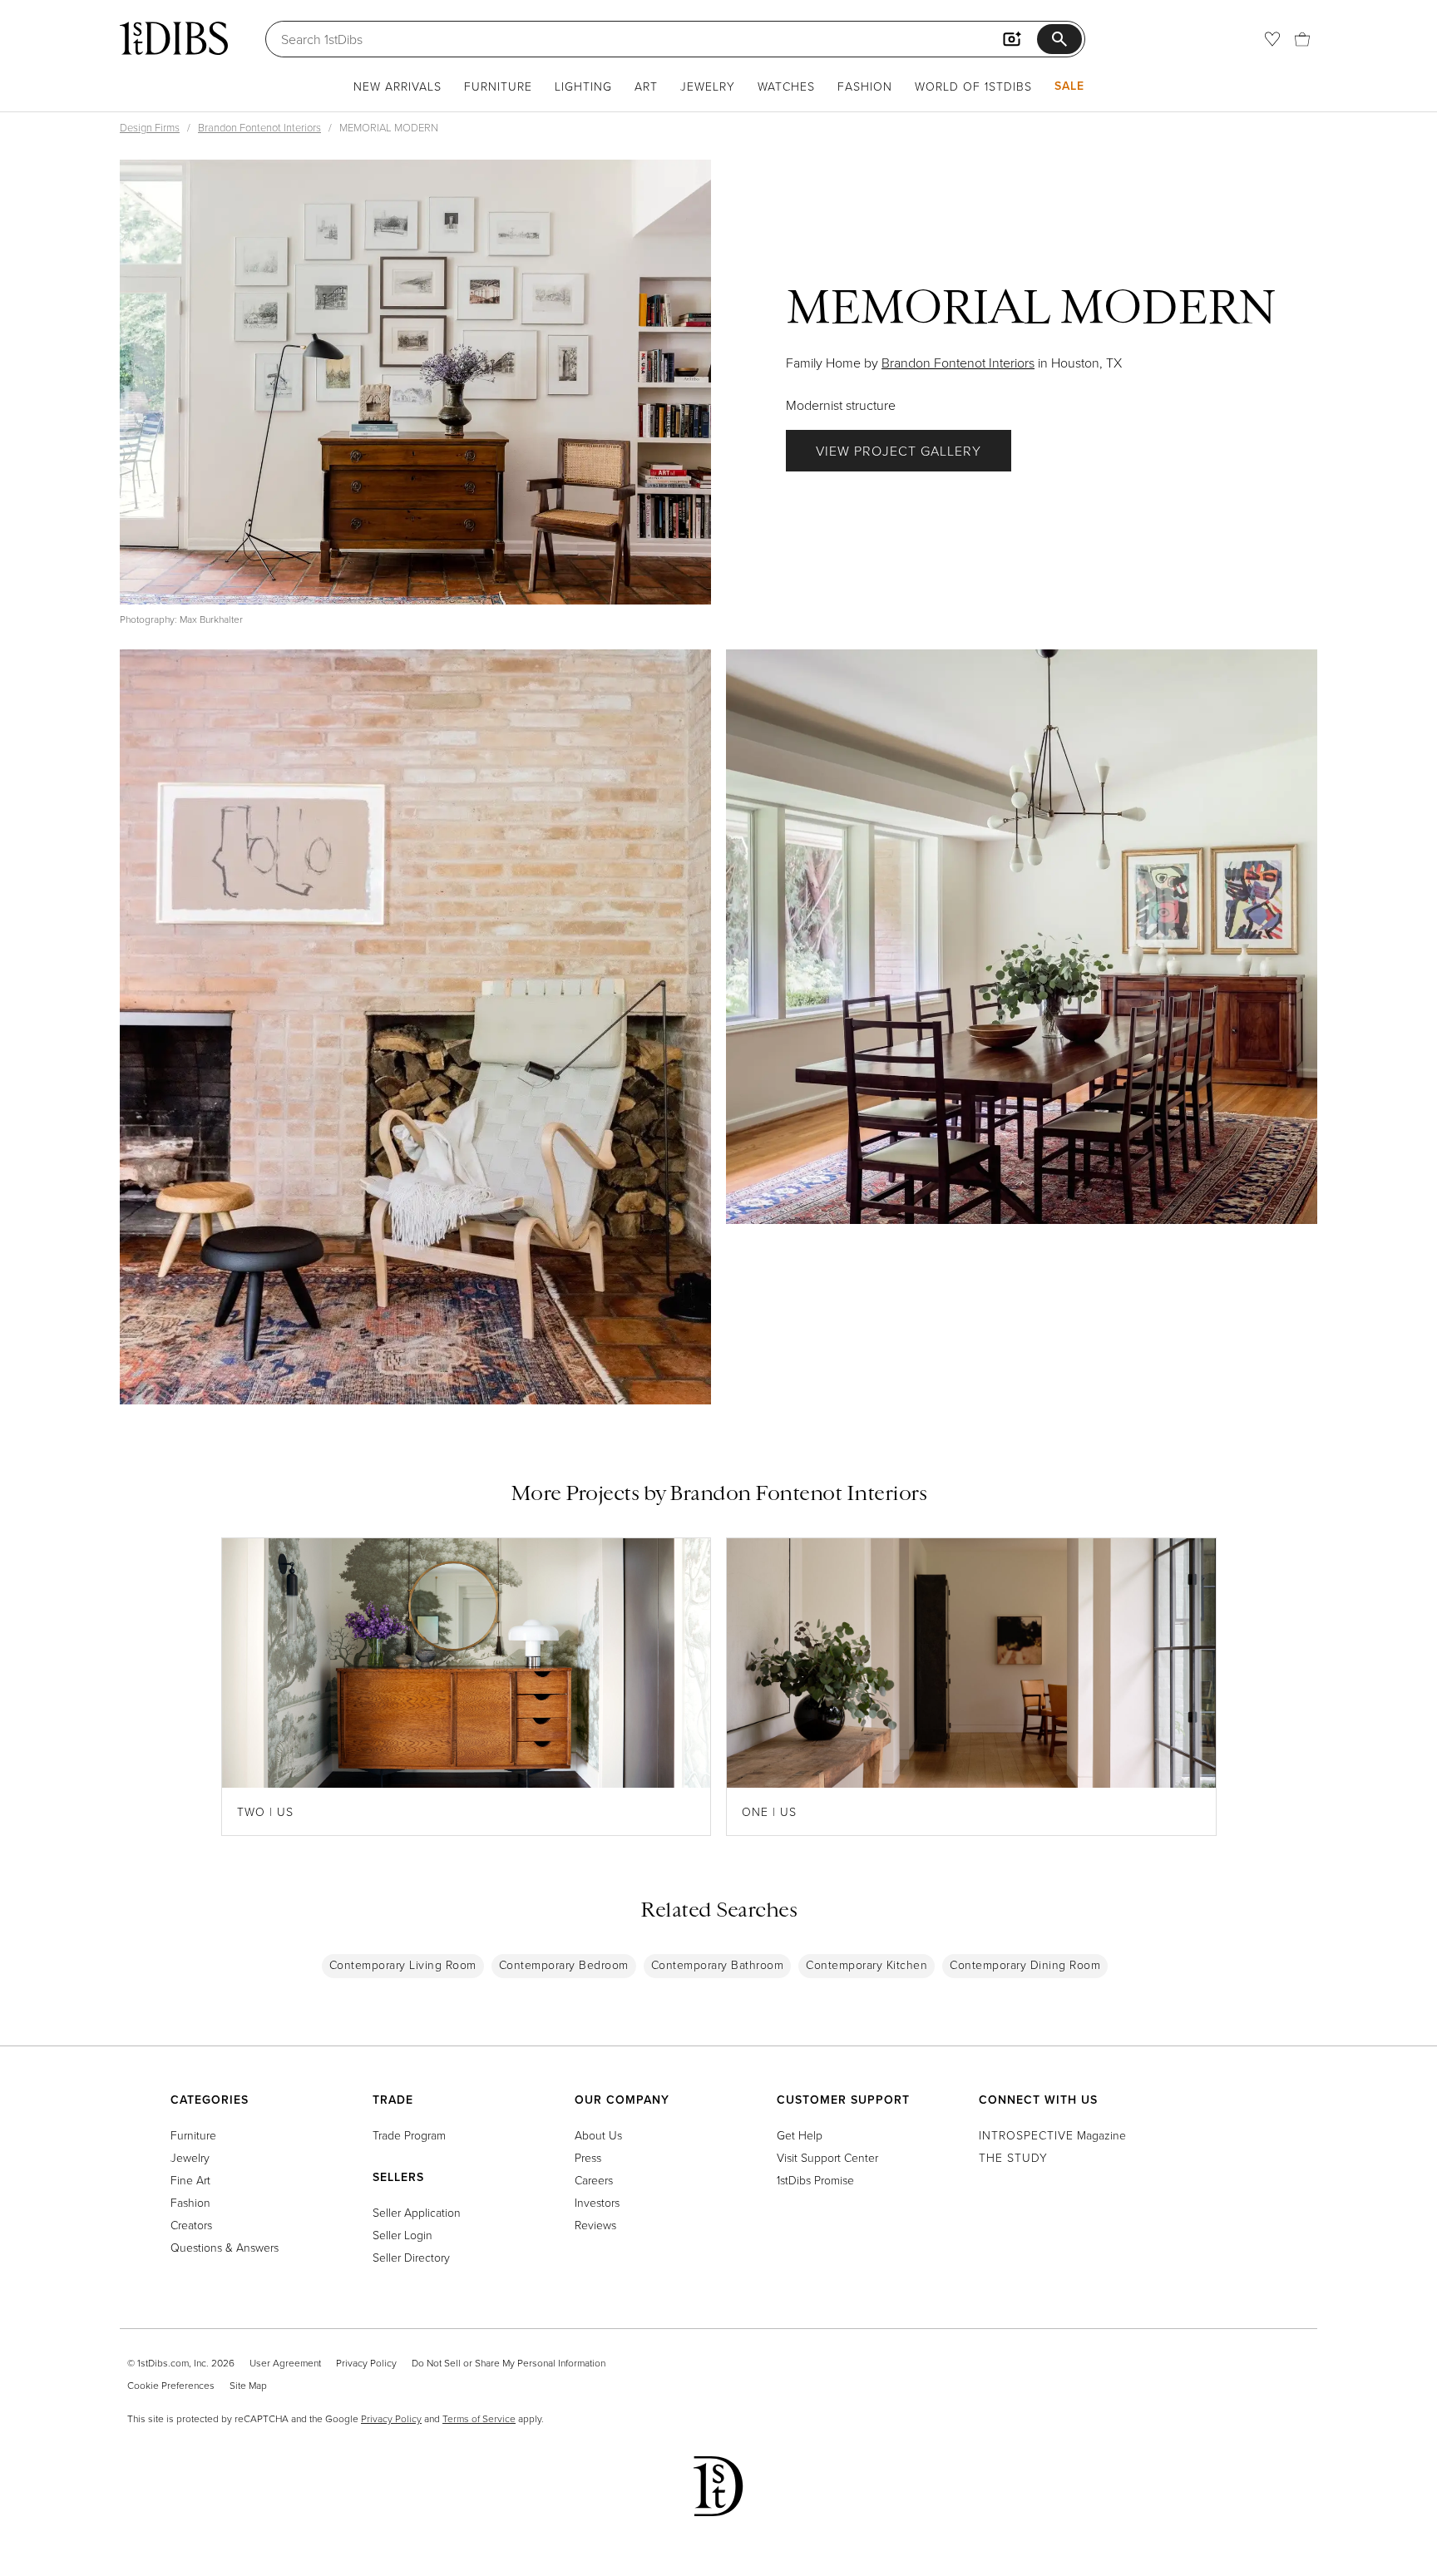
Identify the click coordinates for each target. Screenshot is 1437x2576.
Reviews (595, 2225)
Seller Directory (411, 2257)
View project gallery (899, 451)
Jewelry (708, 86)
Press (588, 2157)
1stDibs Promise (815, 2180)
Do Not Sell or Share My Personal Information (509, 2363)
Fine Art (190, 2180)
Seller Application (417, 2212)
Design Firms (150, 127)
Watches (786, 86)
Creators (191, 2225)
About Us (598, 2135)
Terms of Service (479, 2418)
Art (646, 86)
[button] (415, 382)
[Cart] (1302, 39)
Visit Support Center (827, 2157)
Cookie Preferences (171, 2385)
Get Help (800, 2135)
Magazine (1052, 2135)
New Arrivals (398, 86)
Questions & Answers (225, 2247)
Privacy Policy (366, 2363)
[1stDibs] (174, 38)
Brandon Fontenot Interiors (259, 127)
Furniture (498, 86)
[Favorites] (1272, 39)
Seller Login (402, 2235)
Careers (594, 2180)
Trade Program (409, 2135)
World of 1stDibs (973, 86)
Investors (597, 2202)
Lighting (583, 86)
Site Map (248, 2385)
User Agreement (285, 2363)
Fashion (865, 86)
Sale (1069, 86)
